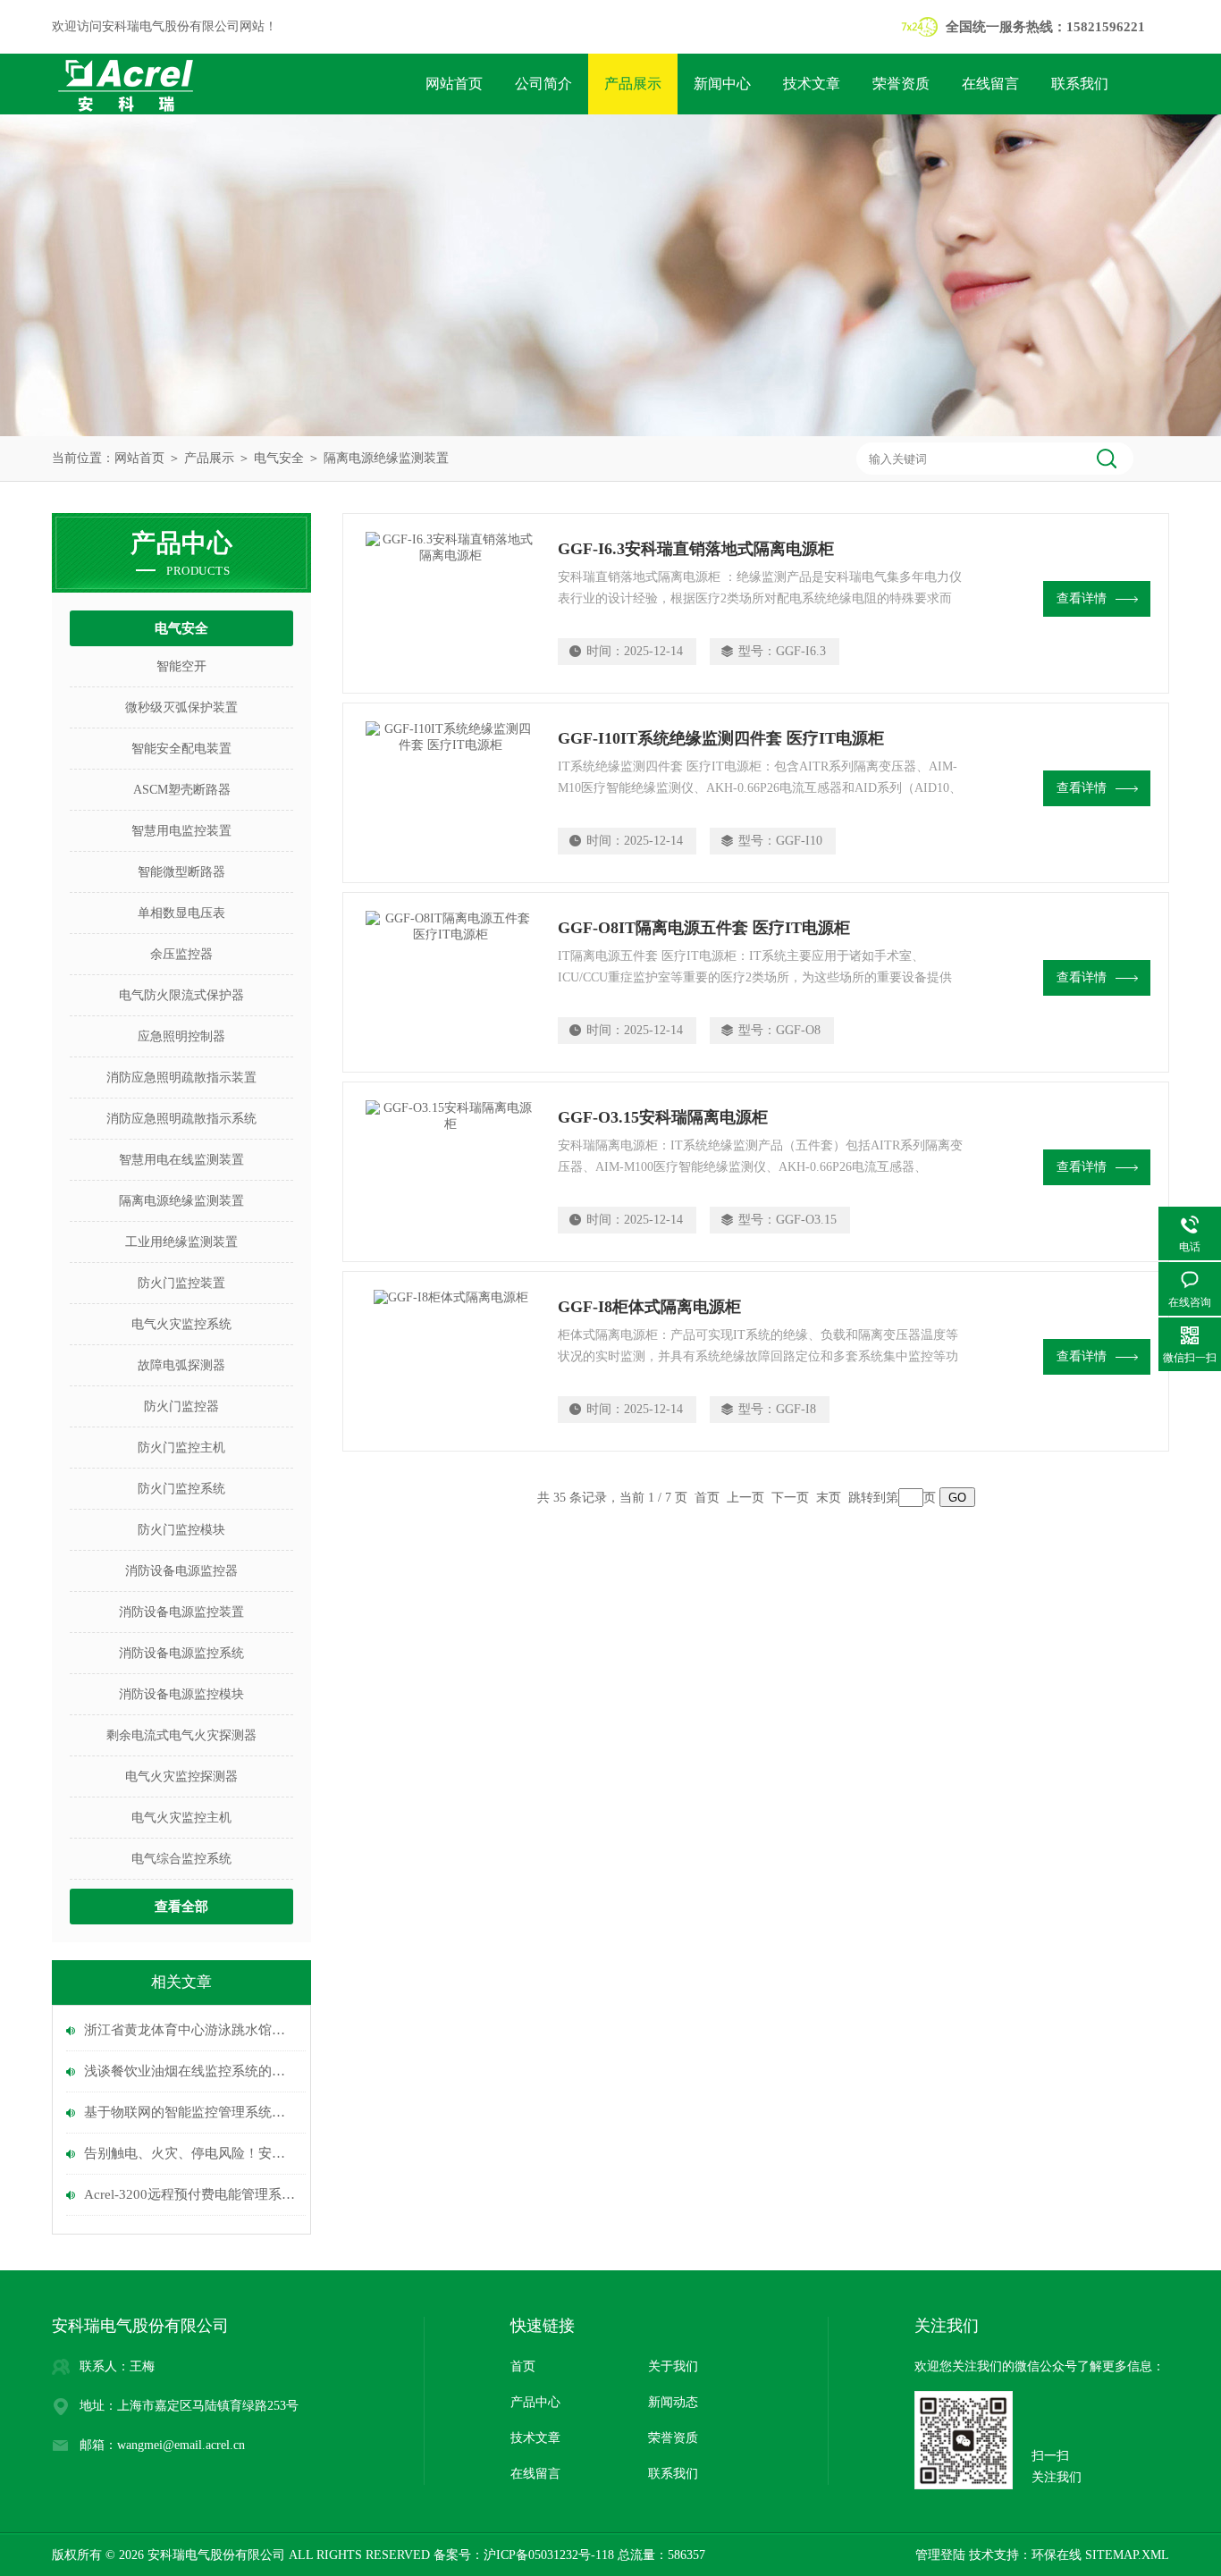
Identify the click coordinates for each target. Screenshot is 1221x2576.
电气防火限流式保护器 (181, 995)
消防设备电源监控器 (181, 1571)
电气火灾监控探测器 (181, 1776)
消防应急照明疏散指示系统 (181, 1119)
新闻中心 (722, 84)
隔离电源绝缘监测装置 (386, 458)
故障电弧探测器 (181, 1365)
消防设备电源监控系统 (181, 1653)
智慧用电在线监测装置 (181, 1160)
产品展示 (633, 84)
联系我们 (1080, 84)
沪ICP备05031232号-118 (549, 2555)
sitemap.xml (1127, 2555)
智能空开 (181, 666)
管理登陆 (940, 2555)
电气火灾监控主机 (181, 1818)
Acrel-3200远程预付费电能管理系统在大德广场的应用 (190, 2194)
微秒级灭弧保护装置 (181, 707)
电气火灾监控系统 (181, 1324)
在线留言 (990, 84)
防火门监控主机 (181, 1448)
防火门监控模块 (181, 1530)
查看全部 (181, 1907)
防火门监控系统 (181, 1489)
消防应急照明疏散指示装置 (181, 1078)
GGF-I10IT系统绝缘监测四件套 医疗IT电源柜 (721, 738)
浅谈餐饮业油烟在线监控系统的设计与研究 (190, 2071)
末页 (829, 1498)
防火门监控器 (181, 1406)
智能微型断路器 (181, 872)
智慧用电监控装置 (181, 831)
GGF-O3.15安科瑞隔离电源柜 (663, 1117)
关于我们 (673, 2366)
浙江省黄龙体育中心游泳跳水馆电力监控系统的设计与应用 (190, 2030)
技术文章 (812, 84)
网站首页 (454, 84)
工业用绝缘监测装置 (181, 1242)
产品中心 (535, 2402)
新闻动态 (673, 2402)
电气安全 (279, 458)
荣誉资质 (901, 84)
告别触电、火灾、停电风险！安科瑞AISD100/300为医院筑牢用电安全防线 (190, 2153)
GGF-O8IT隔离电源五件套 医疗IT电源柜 (704, 928)
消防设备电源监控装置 (181, 1612)
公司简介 (543, 84)
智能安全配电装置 (181, 749)
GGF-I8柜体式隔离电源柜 (649, 1307)
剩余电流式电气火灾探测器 (181, 1735)
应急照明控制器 (181, 1036)
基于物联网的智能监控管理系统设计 (190, 2112)
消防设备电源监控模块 (181, 1694)
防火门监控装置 (181, 1283)
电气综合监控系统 (181, 1859)
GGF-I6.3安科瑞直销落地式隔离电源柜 (696, 549)
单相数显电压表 (181, 913)
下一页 (790, 1498)
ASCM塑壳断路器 (182, 790)
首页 (523, 2366)
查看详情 (1082, 598)
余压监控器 (181, 954)
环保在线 (1057, 2555)
